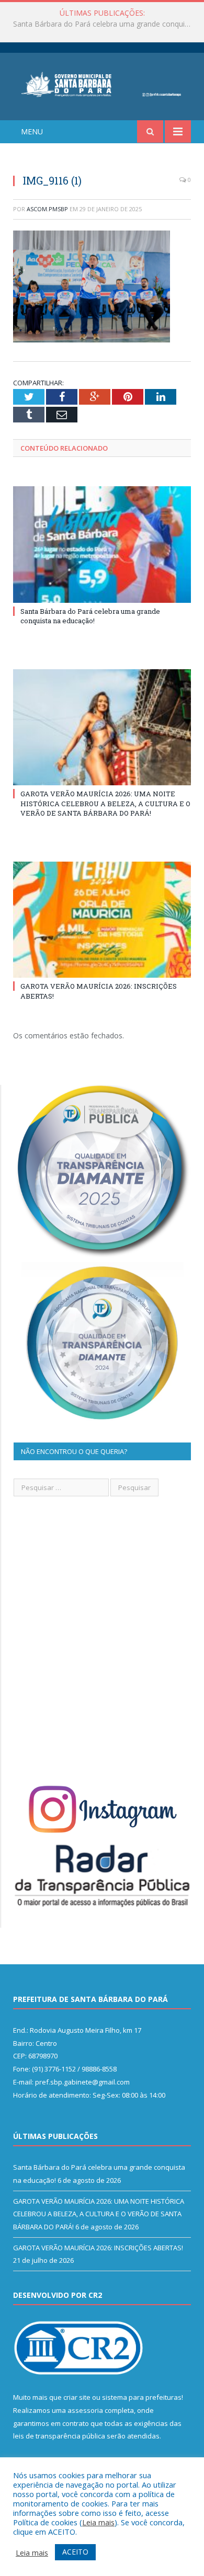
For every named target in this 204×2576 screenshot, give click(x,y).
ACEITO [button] (75, 2552)
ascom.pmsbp (47, 209)
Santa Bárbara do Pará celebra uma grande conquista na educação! (90, 616)
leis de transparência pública (59, 2436)
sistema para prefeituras (142, 2397)
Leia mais (98, 2522)
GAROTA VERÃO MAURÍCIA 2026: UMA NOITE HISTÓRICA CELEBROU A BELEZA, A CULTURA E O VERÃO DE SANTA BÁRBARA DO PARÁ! (105, 24)
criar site (77, 2397)
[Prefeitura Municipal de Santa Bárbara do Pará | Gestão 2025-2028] (102, 83)
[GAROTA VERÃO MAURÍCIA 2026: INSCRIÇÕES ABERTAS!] (102, 920)
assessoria (85, 2410)
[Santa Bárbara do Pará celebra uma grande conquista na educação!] (102, 544)
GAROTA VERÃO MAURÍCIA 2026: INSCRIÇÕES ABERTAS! (98, 2248)
